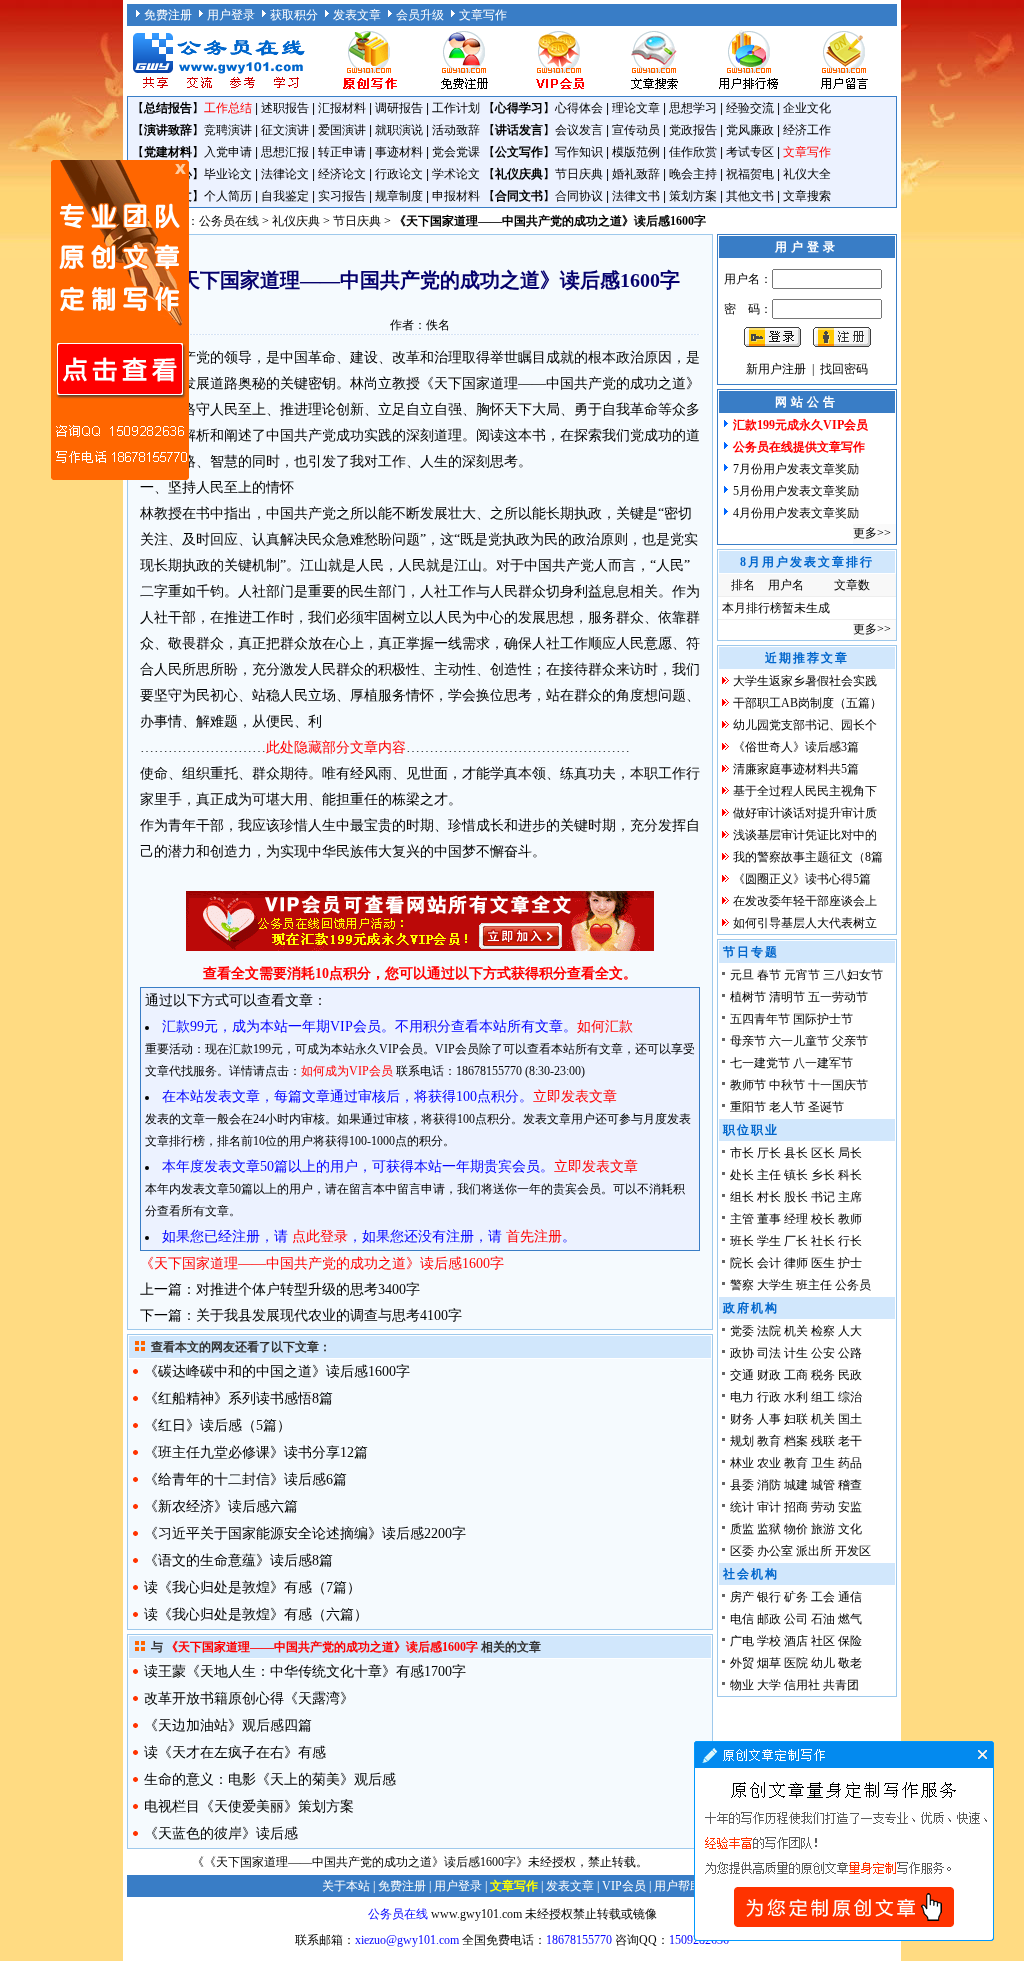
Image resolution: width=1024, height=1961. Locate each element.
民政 (850, 1375)
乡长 (823, 1175)
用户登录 (231, 15)
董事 (769, 1219)
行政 (769, 1397)
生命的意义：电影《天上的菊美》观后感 (270, 1779)
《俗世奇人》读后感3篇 (796, 747)
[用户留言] (844, 88)
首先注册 (534, 1236)
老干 (850, 1441)
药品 (850, 1463)
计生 (796, 1353)
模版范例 (636, 152)
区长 (823, 1153)
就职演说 (399, 130)
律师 (796, 1263)
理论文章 (636, 108)
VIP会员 (624, 1886)
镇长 (796, 1175)
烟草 (769, 1663)
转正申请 (342, 152)
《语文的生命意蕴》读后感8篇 (238, 1560)
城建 (796, 1485)
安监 (850, 1507)
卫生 (823, 1463)
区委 (742, 1551)
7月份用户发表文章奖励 (796, 469)
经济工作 (807, 130)
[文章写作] (369, 88)
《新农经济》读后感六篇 (221, 1506)
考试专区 (750, 152)
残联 (823, 1441)
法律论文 (285, 174)
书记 (823, 1197)
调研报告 (399, 108)
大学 (769, 1685)
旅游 (823, 1529)
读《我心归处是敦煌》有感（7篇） (252, 1587)
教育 (769, 1441)
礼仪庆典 (519, 174)
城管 (823, 1485)
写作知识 (579, 152)
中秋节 (787, 1085)
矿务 (796, 1597)
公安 (823, 1353)
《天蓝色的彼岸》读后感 (221, 1833)
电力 (742, 1397)
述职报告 (285, 108)
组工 (823, 1397)
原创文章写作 (120, 320)
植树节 (748, 997)
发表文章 (357, 15)
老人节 (787, 1107)
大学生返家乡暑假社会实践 (805, 681)
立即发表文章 (575, 1096)
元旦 (742, 975)
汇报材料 (342, 108)
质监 (742, 1529)
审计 (769, 1507)
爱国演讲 (342, 130)
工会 (823, 1597)
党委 (742, 1331)
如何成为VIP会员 (347, 1071)
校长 (823, 1219)
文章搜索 (807, 196)
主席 (850, 1197)
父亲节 (850, 1041)
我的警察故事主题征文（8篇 (808, 857)
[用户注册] (464, 88)
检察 (823, 1331)
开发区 (853, 1551)
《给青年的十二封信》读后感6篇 (245, 1479)
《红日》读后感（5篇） (217, 1425)
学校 (769, 1641)
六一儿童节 (799, 1041)
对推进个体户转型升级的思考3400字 (308, 1289)
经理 (796, 1219)
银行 (769, 1597)
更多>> (872, 533)
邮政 (769, 1619)
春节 (769, 975)
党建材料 (168, 152)
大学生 (775, 1285)
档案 (796, 1441)
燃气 (850, 1619)
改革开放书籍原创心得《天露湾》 (249, 1698)
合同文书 (519, 196)
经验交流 (750, 108)
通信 (850, 1597)
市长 (742, 1153)
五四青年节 (760, 1019)
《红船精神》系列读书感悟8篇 (238, 1398)
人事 (769, 1419)
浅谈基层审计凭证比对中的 (805, 835)
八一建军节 (823, 1063)
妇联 (796, 1419)
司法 (769, 1353)
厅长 (769, 1153)
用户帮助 (678, 1886)
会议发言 (579, 130)
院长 (742, 1263)
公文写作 (519, 152)
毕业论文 (228, 174)
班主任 (814, 1285)
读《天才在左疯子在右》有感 (235, 1752)
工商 (796, 1375)
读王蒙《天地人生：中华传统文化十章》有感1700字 (305, 1671)
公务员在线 (229, 221)
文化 (850, 1529)
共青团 (841, 1685)
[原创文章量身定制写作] (844, 1937)
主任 (769, 1175)
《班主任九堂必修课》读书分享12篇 (256, 1452)
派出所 (814, 1551)
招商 (796, 1507)
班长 (742, 1241)
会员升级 (420, 15)
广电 (742, 1641)
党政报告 (693, 130)
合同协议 (579, 196)
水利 (796, 1397)
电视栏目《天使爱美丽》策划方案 (249, 1806)
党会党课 (456, 152)
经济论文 (342, 174)
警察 (742, 1285)
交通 (742, 1375)
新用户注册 (776, 369)
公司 (796, 1619)
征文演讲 (285, 130)
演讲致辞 (168, 130)
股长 (796, 1197)
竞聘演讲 (228, 130)
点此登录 (320, 1236)
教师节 (748, 1085)
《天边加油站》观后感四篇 (228, 1725)
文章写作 (483, 15)
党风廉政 (750, 130)
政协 (742, 1353)
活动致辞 (456, 130)
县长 (796, 1153)
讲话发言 (519, 130)
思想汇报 (285, 152)
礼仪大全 (807, 174)
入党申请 (228, 152)
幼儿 (823, 1663)
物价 (796, 1529)
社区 (823, 1641)
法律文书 (636, 196)
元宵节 (802, 975)
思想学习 (693, 108)
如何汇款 (605, 1026)
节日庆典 (579, 174)
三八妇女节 (853, 975)
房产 (742, 1597)
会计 (769, 1263)
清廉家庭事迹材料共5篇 (796, 769)
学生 (769, 1241)
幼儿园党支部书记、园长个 (805, 725)
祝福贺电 (750, 174)
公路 (850, 1353)
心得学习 (519, 108)
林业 (742, 1463)
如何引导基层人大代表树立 (805, 923)
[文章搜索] (654, 88)
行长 (850, 1241)
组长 (742, 1197)
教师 (850, 1219)
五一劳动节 (838, 997)
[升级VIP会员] (559, 88)
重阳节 (748, 1107)
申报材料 (456, 196)
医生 (823, 1263)
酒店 (796, 1641)
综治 (850, 1397)
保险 (850, 1641)
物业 (742, 1685)
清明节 (787, 997)
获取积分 (294, 15)
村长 (769, 1197)
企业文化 (807, 108)
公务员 (853, 1285)
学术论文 (456, 174)
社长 (823, 1241)
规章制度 (399, 196)
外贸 (742, 1663)
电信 (742, 1619)
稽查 (850, 1485)
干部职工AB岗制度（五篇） (807, 703)
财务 (742, 1419)
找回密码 (844, 369)
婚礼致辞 (636, 174)
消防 (769, 1485)
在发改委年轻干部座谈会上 (805, 901)
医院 (796, 1663)
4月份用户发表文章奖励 (796, 513)
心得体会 (579, 108)
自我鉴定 (285, 196)
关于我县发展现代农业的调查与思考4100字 (329, 1315)
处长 (742, 1175)
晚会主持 (693, 174)
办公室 (775, 1551)
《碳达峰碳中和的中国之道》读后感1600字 (277, 1371)
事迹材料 (399, 152)
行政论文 (399, 174)
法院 (769, 1331)
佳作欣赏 (693, 152)
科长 (850, 1175)
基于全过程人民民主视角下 (805, 791)
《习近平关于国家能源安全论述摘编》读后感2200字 (305, 1533)
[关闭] (180, 169)
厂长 (796, 1241)
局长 (850, 1153)
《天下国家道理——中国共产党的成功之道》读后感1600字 (322, 1263)
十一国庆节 (838, 1085)
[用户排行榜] (749, 88)
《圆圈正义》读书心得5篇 (802, 879)
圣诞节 (826, 1107)
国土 (850, 1419)
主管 (742, 1219)
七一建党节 (760, 1063)
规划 (742, 1441)
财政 (769, 1375)
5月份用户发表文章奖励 (796, 491)
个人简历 (228, 196)
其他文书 (750, 196)
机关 (796, 1331)
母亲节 (748, 1041)
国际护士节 (823, 1019)
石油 (823, 1619)
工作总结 (228, 108)
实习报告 (342, 196)
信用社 (802, 1685)
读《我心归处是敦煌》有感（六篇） (256, 1614)
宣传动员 (636, 130)
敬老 (850, 1663)
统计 (742, 1507)
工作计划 (456, 108)
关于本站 (346, 1886)
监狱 (769, 1529)
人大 (850, 1331)
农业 (769, 1463)
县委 (742, 1485)
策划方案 (693, 196)
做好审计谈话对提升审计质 (805, 813)
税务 (823, 1375)
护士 (850, 1263)
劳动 (823, 1507)
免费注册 (168, 15)
